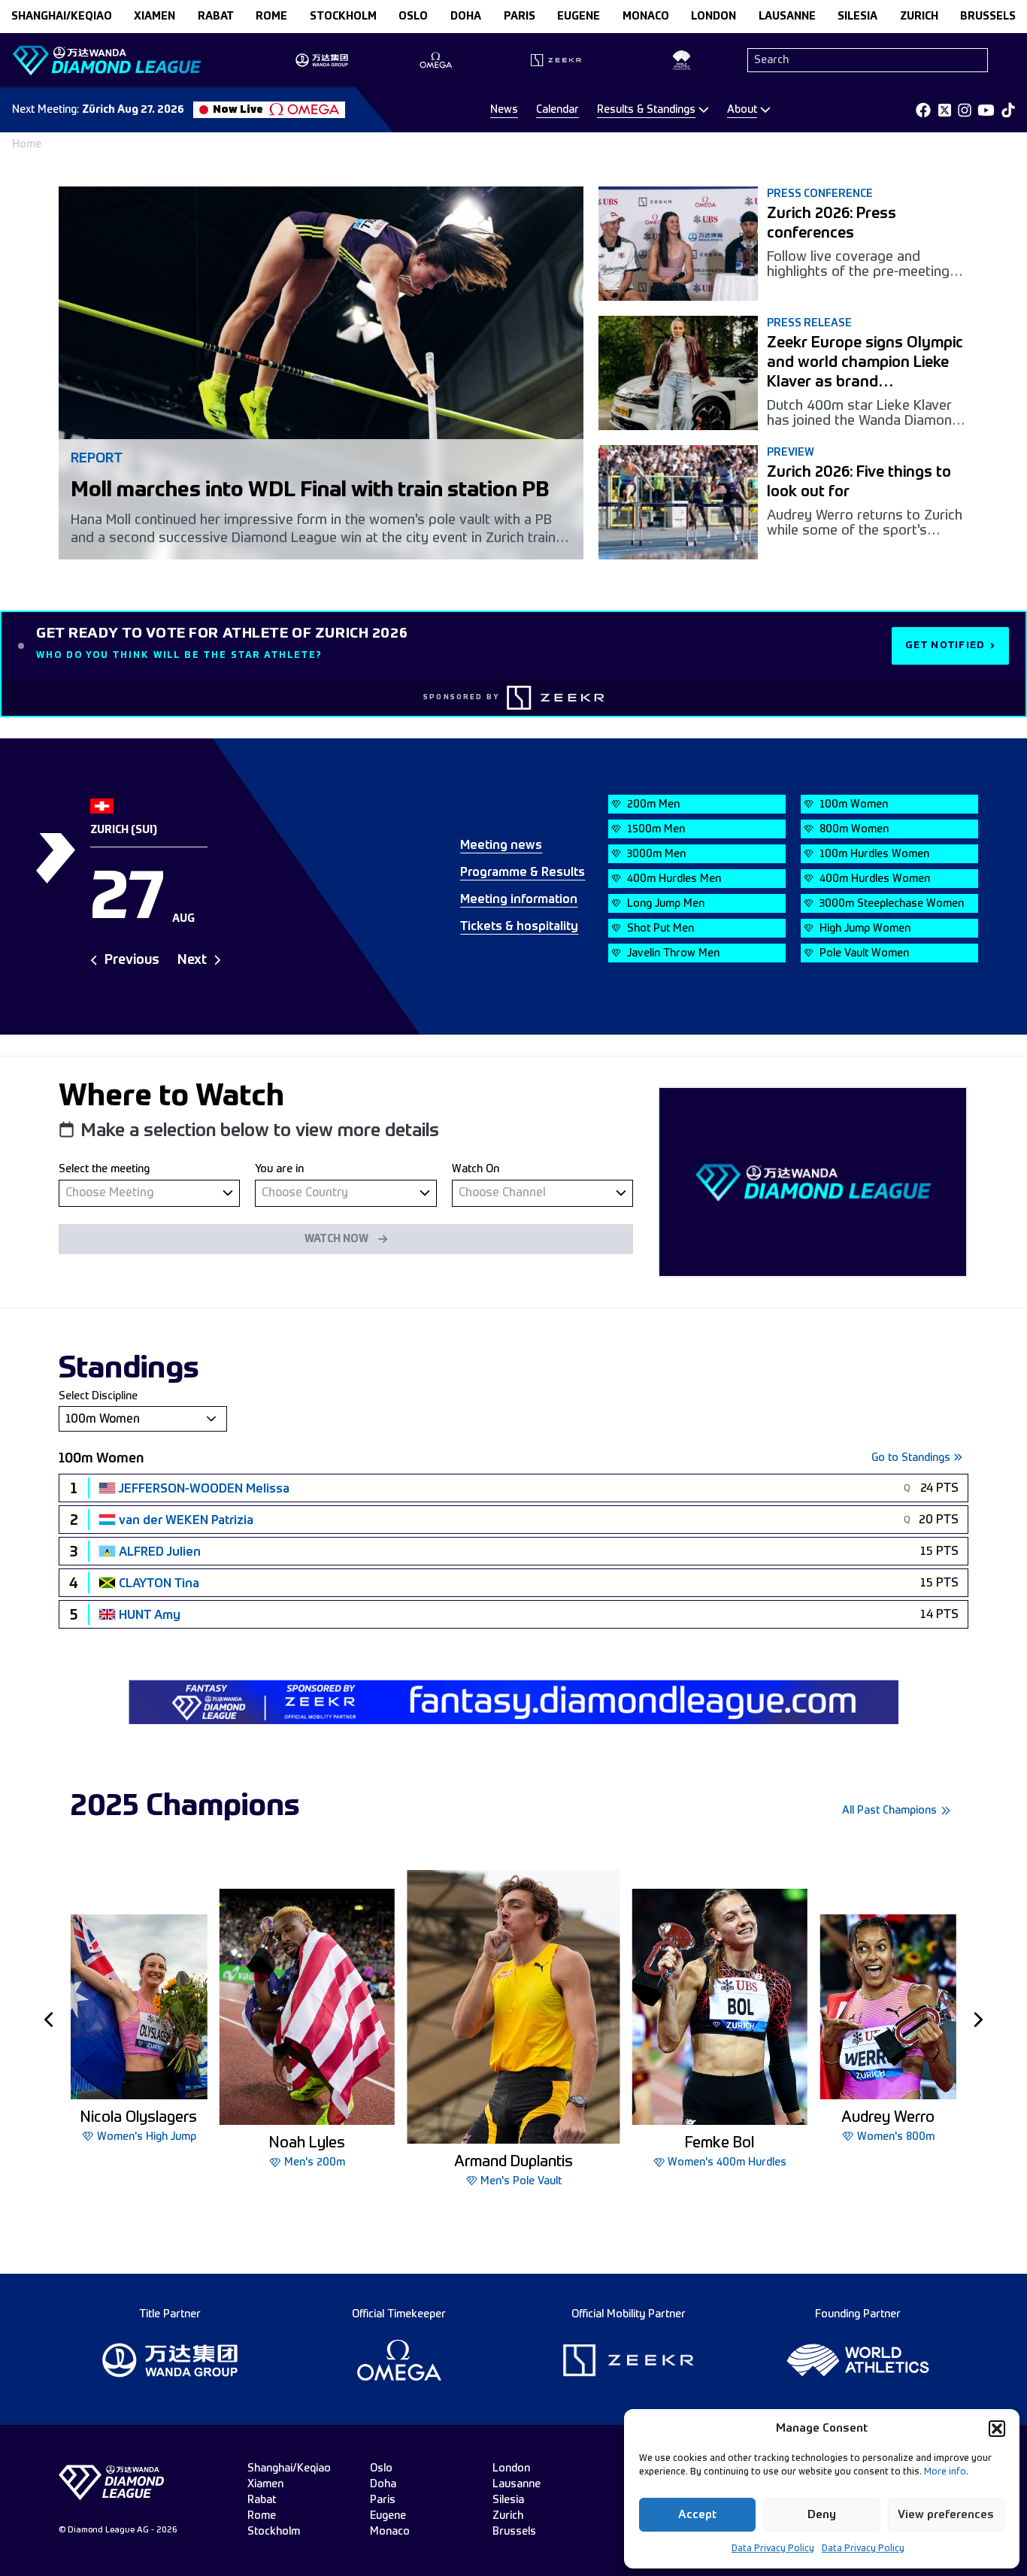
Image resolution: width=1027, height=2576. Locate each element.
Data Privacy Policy (773, 2549)
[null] (149, 1193)
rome (271, 17)
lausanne (787, 17)
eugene (579, 17)
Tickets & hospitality (519, 927)
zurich (919, 17)
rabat (216, 17)
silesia (857, 17)
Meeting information (519, 900)
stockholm (343, 17)
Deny (822, 2515)
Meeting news (501, 846)
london (713, 17)
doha (466, 17)
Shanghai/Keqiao (62, 17)
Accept (697, 2515)
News (504, 110)
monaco (646, 17)
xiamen (155, 17)
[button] (997, 2429)
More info (945, 2472)
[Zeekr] (556, 698)
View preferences (946, 2515)
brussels (988, 17)
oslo (413, 17)
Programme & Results (523, 873)
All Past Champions (889, 1811)
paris (520, 17)
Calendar (557, 110)
